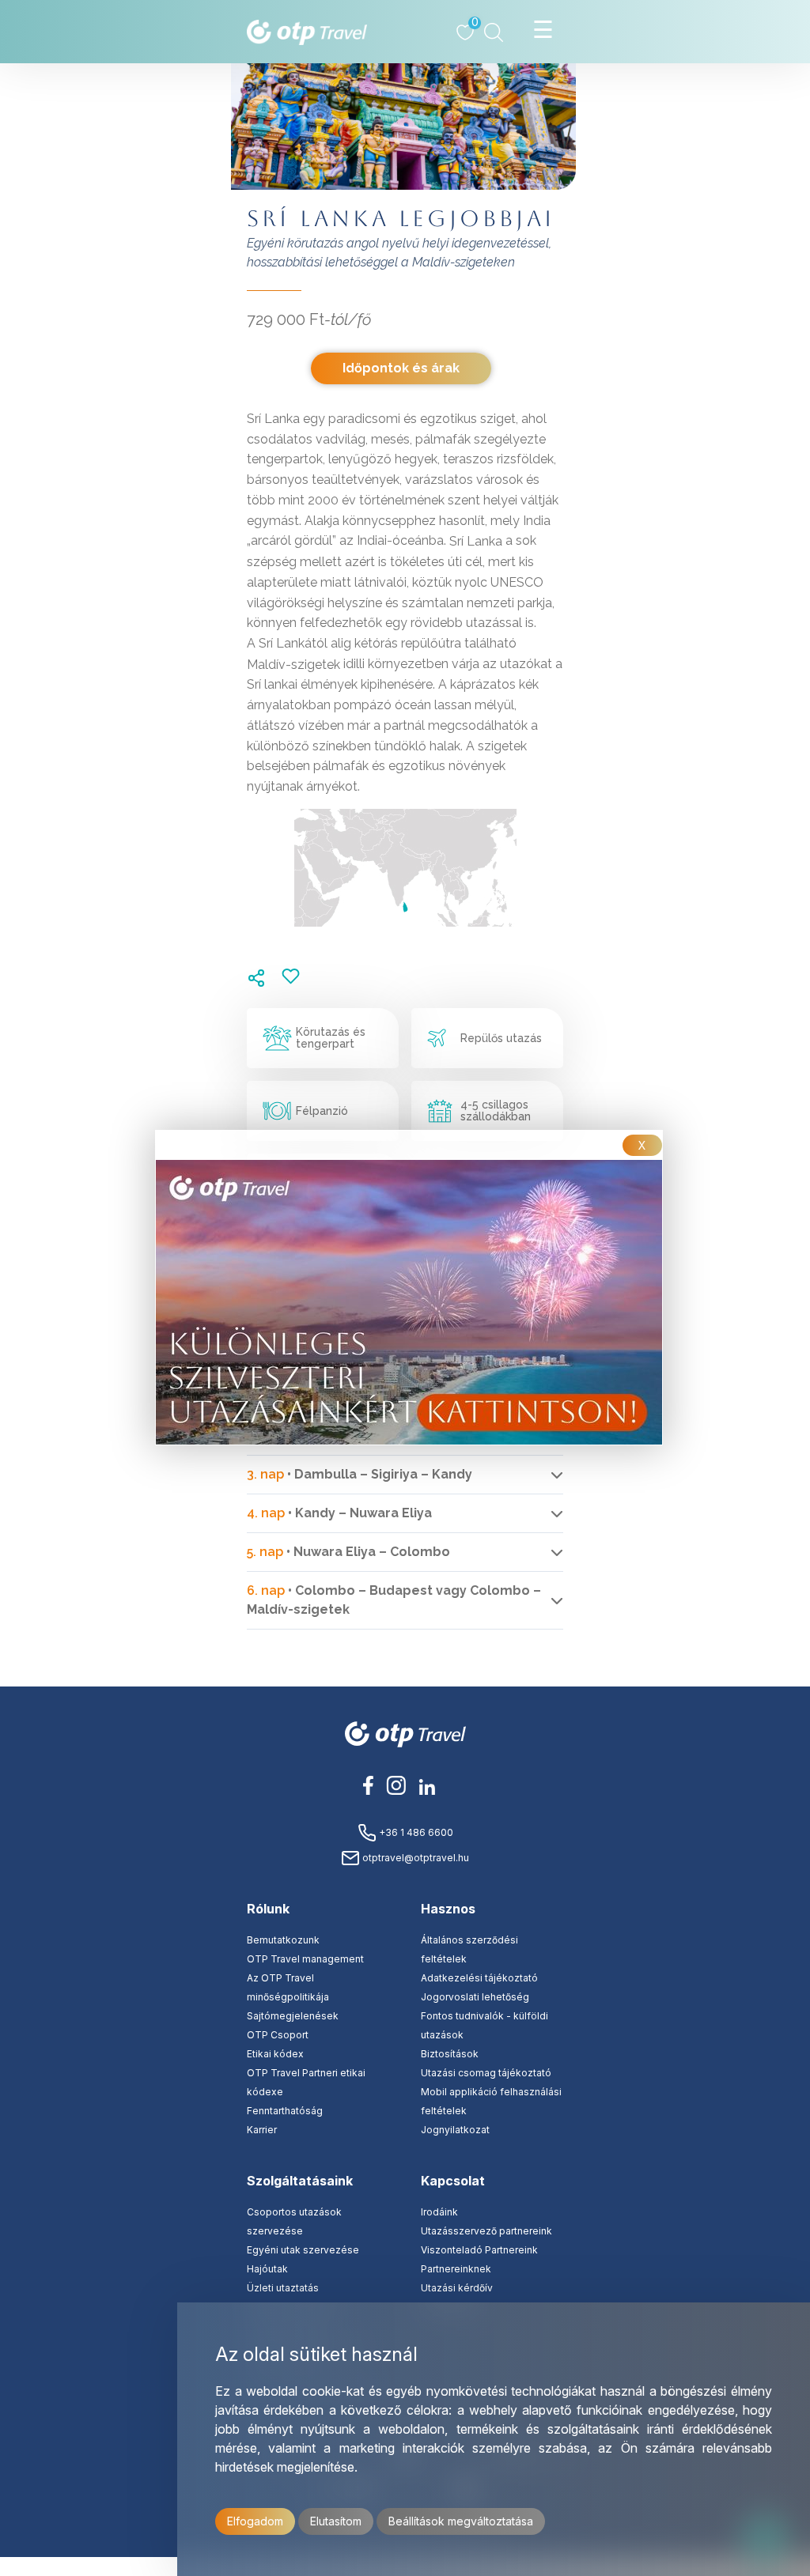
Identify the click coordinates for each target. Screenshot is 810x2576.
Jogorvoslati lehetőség (475, 1997)
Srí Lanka (476, 541)
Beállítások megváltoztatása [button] (461, 2521)
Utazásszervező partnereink (486, 2231)
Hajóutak (267, 2269)
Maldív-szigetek (293, 664)
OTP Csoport (278, 2035)
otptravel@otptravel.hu (414, 1858)
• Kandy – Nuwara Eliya (339, 1513)
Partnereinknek (456, 2269)
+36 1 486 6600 (415, 1832)
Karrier (262, 2130)
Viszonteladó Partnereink (479, 2250)
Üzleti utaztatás (283, 2288)
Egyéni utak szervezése (303, 2250)
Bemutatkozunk (283, 1940)
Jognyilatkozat (455, 2130)
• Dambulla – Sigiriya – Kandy (360, 1474)
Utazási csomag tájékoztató (486, 2073)
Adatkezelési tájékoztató (479, 1978)
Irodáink (439, 2212)
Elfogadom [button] (255, 2521)
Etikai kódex (275, 2054)
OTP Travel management (305, 1959)
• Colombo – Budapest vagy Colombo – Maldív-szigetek (394, 1600)
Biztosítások (450, 2054)
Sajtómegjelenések (293, 2016)
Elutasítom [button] (336, 2521)
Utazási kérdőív (457, 2288)
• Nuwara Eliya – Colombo (348, 1552)
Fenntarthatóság (285, 2111)
